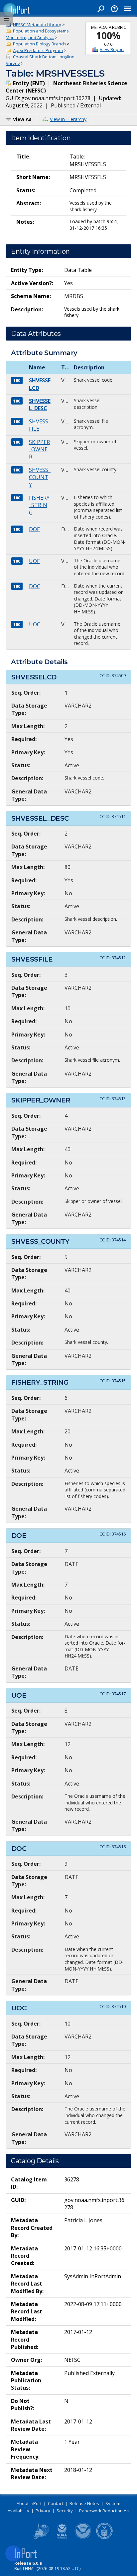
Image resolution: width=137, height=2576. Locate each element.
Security (65, 2511)
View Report (112, 49)
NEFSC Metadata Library (37, 25)
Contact (56, 2503)
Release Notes (84, 2503)
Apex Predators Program (38, 50)
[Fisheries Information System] (41, 2538)
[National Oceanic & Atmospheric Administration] (83, 2538)
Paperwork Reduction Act (104, 2511)
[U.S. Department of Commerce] (104, 2538)
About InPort (29, 2503)
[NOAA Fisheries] (62, 2538)
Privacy (43, 2511)
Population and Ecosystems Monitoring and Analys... (37, 34)
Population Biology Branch (39, 44)
